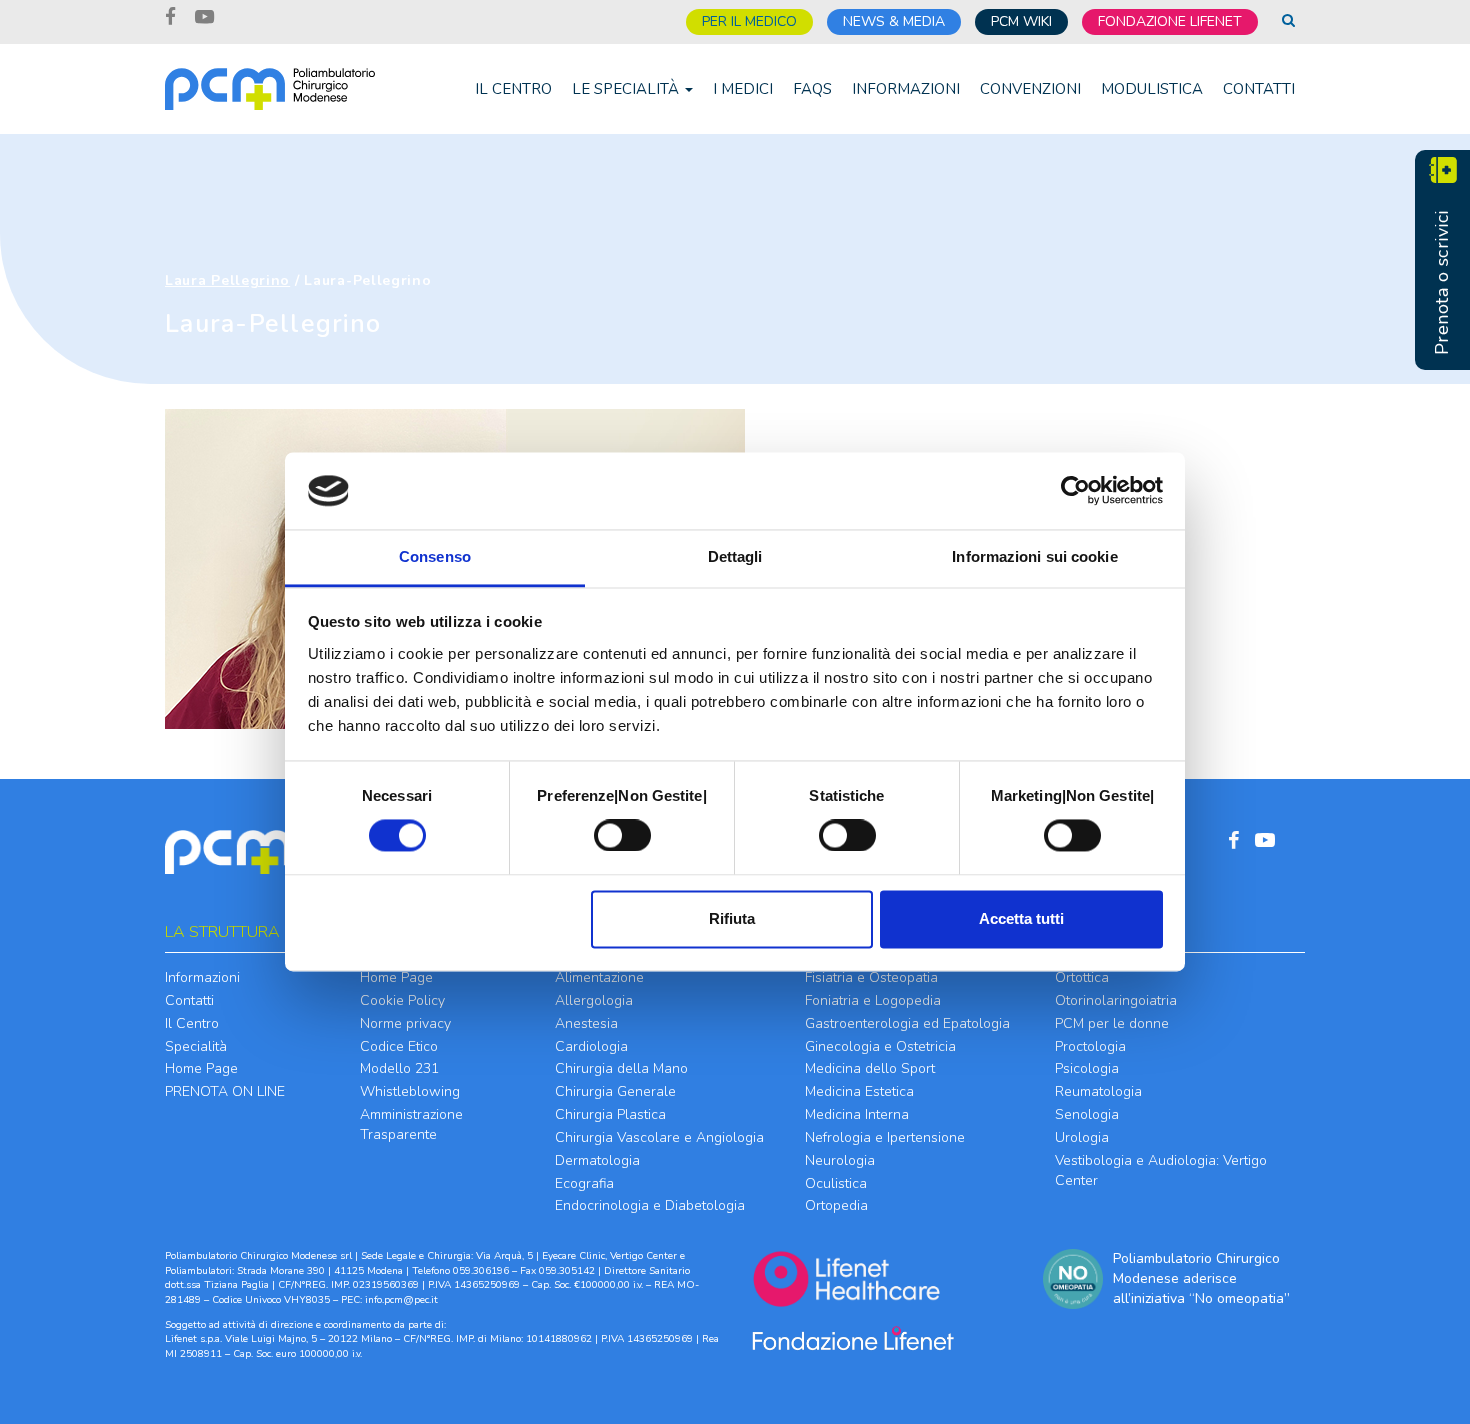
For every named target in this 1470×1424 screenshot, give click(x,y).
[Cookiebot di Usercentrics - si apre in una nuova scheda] (1075, 491)
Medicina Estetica (859, 1091)
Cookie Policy (402, 1000)
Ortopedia (836, 1205)
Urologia (1082, 1137)
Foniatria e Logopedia (873, 1000)
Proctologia (1090, 1046)
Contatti (1259, 89)
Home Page (201, 1068)
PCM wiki (1021, 21)
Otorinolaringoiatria (1116, 1000)
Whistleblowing (410, 1091)
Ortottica (1082, 977)
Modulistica (1152, 89)
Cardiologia (591, 1046)
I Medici (743, 89)
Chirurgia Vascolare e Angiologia (659, 1137)
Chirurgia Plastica (610, 1114)
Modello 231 (399, 1068)
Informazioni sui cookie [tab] (1034, 556)
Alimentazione (599, 977)
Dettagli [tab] (735, 556)
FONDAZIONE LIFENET (1170, 21)
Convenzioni (1030, 89)
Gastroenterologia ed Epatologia (907, 1023)
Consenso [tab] (435, 556)
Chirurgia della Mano (621, 1068)
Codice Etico (399, 1046)
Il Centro (513, 89)
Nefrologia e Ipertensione (885, 1137)
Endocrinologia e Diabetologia (650, 1205)
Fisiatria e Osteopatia (871, 977)
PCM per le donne (1112, 1023)
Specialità (196, 1046)
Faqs (812, 89)
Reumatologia (1098, 1091)
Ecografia (584, 1183)
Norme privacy (405, 1023)
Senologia (1087, 1114)
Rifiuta (732, 918)
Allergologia (594, 1000)
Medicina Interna (857, 1114)
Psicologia (1087, 1068)
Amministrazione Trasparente (411, 1124)
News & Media (894, 21)
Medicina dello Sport (870, 1068)
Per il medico (749, 21)
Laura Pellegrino (227, 280)
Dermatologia (597, 1160)
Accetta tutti (1021, 918)
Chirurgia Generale (615, 1091)
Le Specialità (627, 89)
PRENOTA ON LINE (225, 1091)
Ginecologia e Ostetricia (880, 1046)
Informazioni (906, 89)
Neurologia (840, 1160)
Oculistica (836, 1183)
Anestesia (586, 1023)
